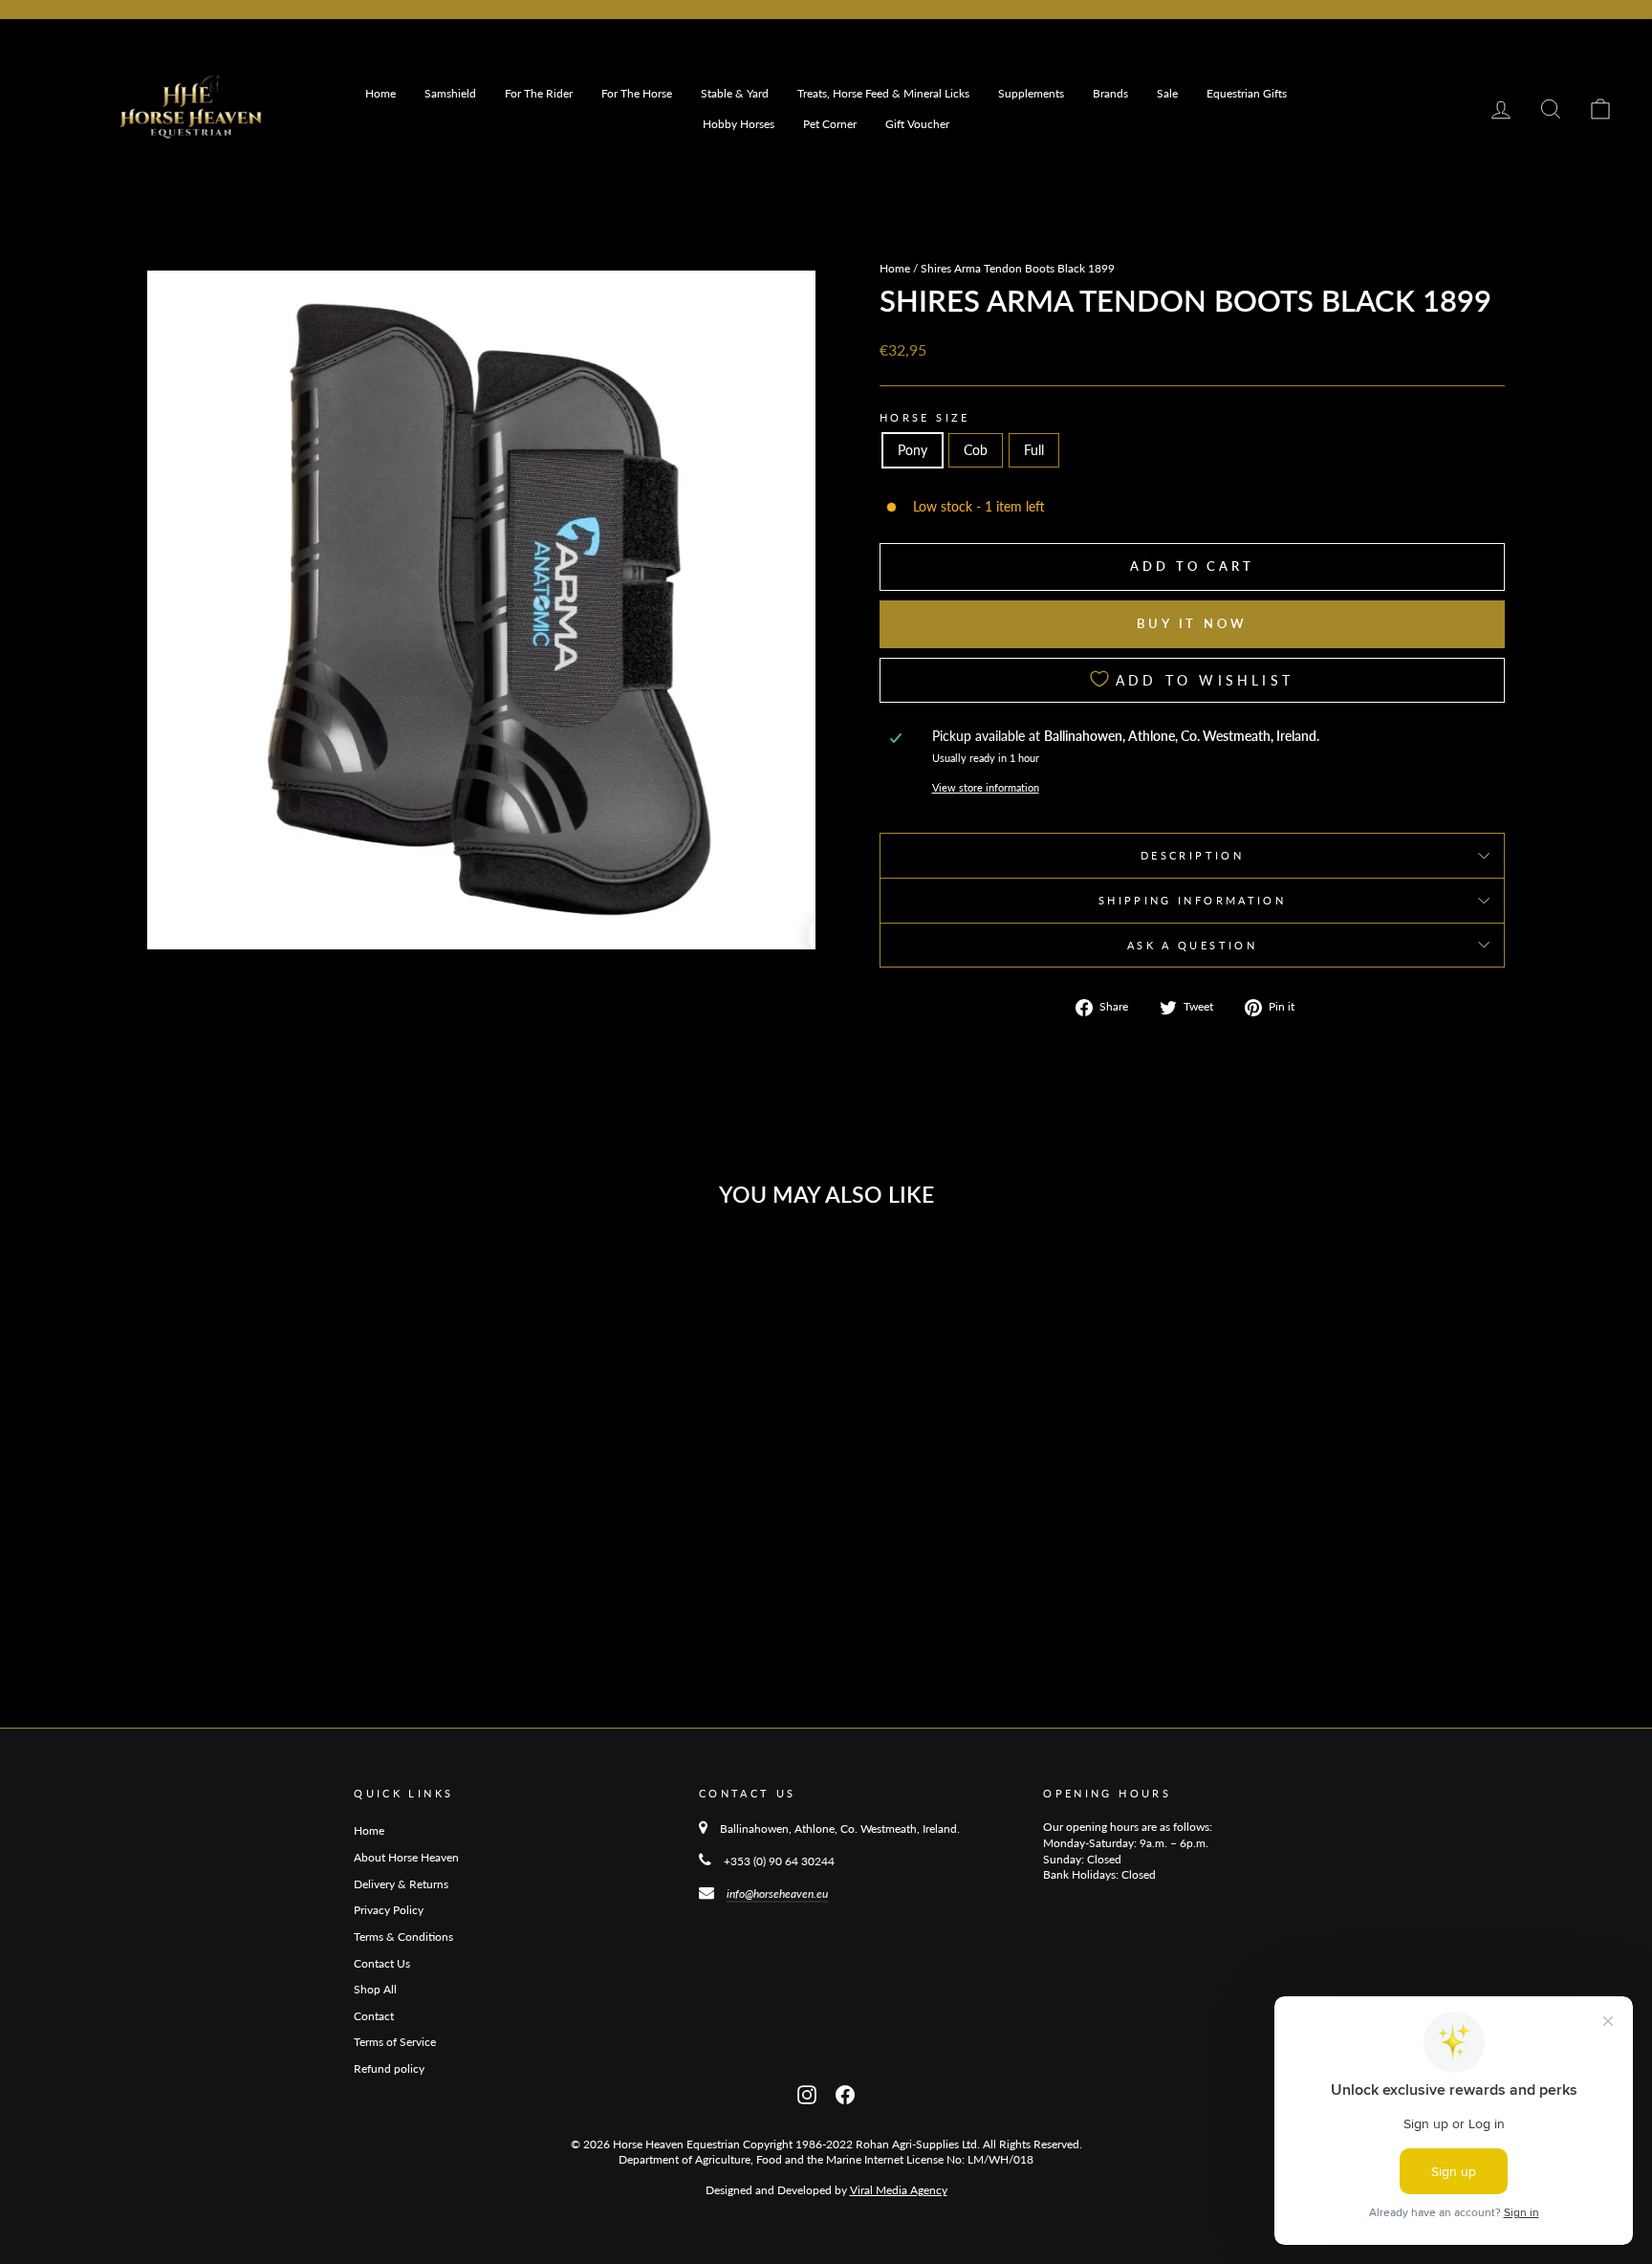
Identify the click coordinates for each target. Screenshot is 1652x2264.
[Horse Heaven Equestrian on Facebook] (845, 2093)
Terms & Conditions (403, 1937)
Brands (1110, 93)
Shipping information (1192, 900)
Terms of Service (395, 2042)
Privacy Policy (389, 1910)
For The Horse (637, 93)
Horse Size (925, 417)
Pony (913, 450)
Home (380, 93)
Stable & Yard (735, 93)
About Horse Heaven (406, 1857)
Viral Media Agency (899, 2190)
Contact (374, 2016)
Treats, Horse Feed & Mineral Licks (883, 93)
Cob (976, 450)
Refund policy (389, 2068)
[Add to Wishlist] (451, 1273)
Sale (1167, 93)
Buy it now (1192, 623)
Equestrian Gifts (1247, 93)
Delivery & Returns (401, 1884)
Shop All (375, 1989)
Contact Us (382, 1963)
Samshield (450, 93)
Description (1192, 855)
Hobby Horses (739, 124)
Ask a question (1192, 945)
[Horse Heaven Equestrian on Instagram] (807, 2093)
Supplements (1031, 93)
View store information (986, 787)
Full (1034, 450)
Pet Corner (830, 124)
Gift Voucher (917, 124)
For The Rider (539, 93)
